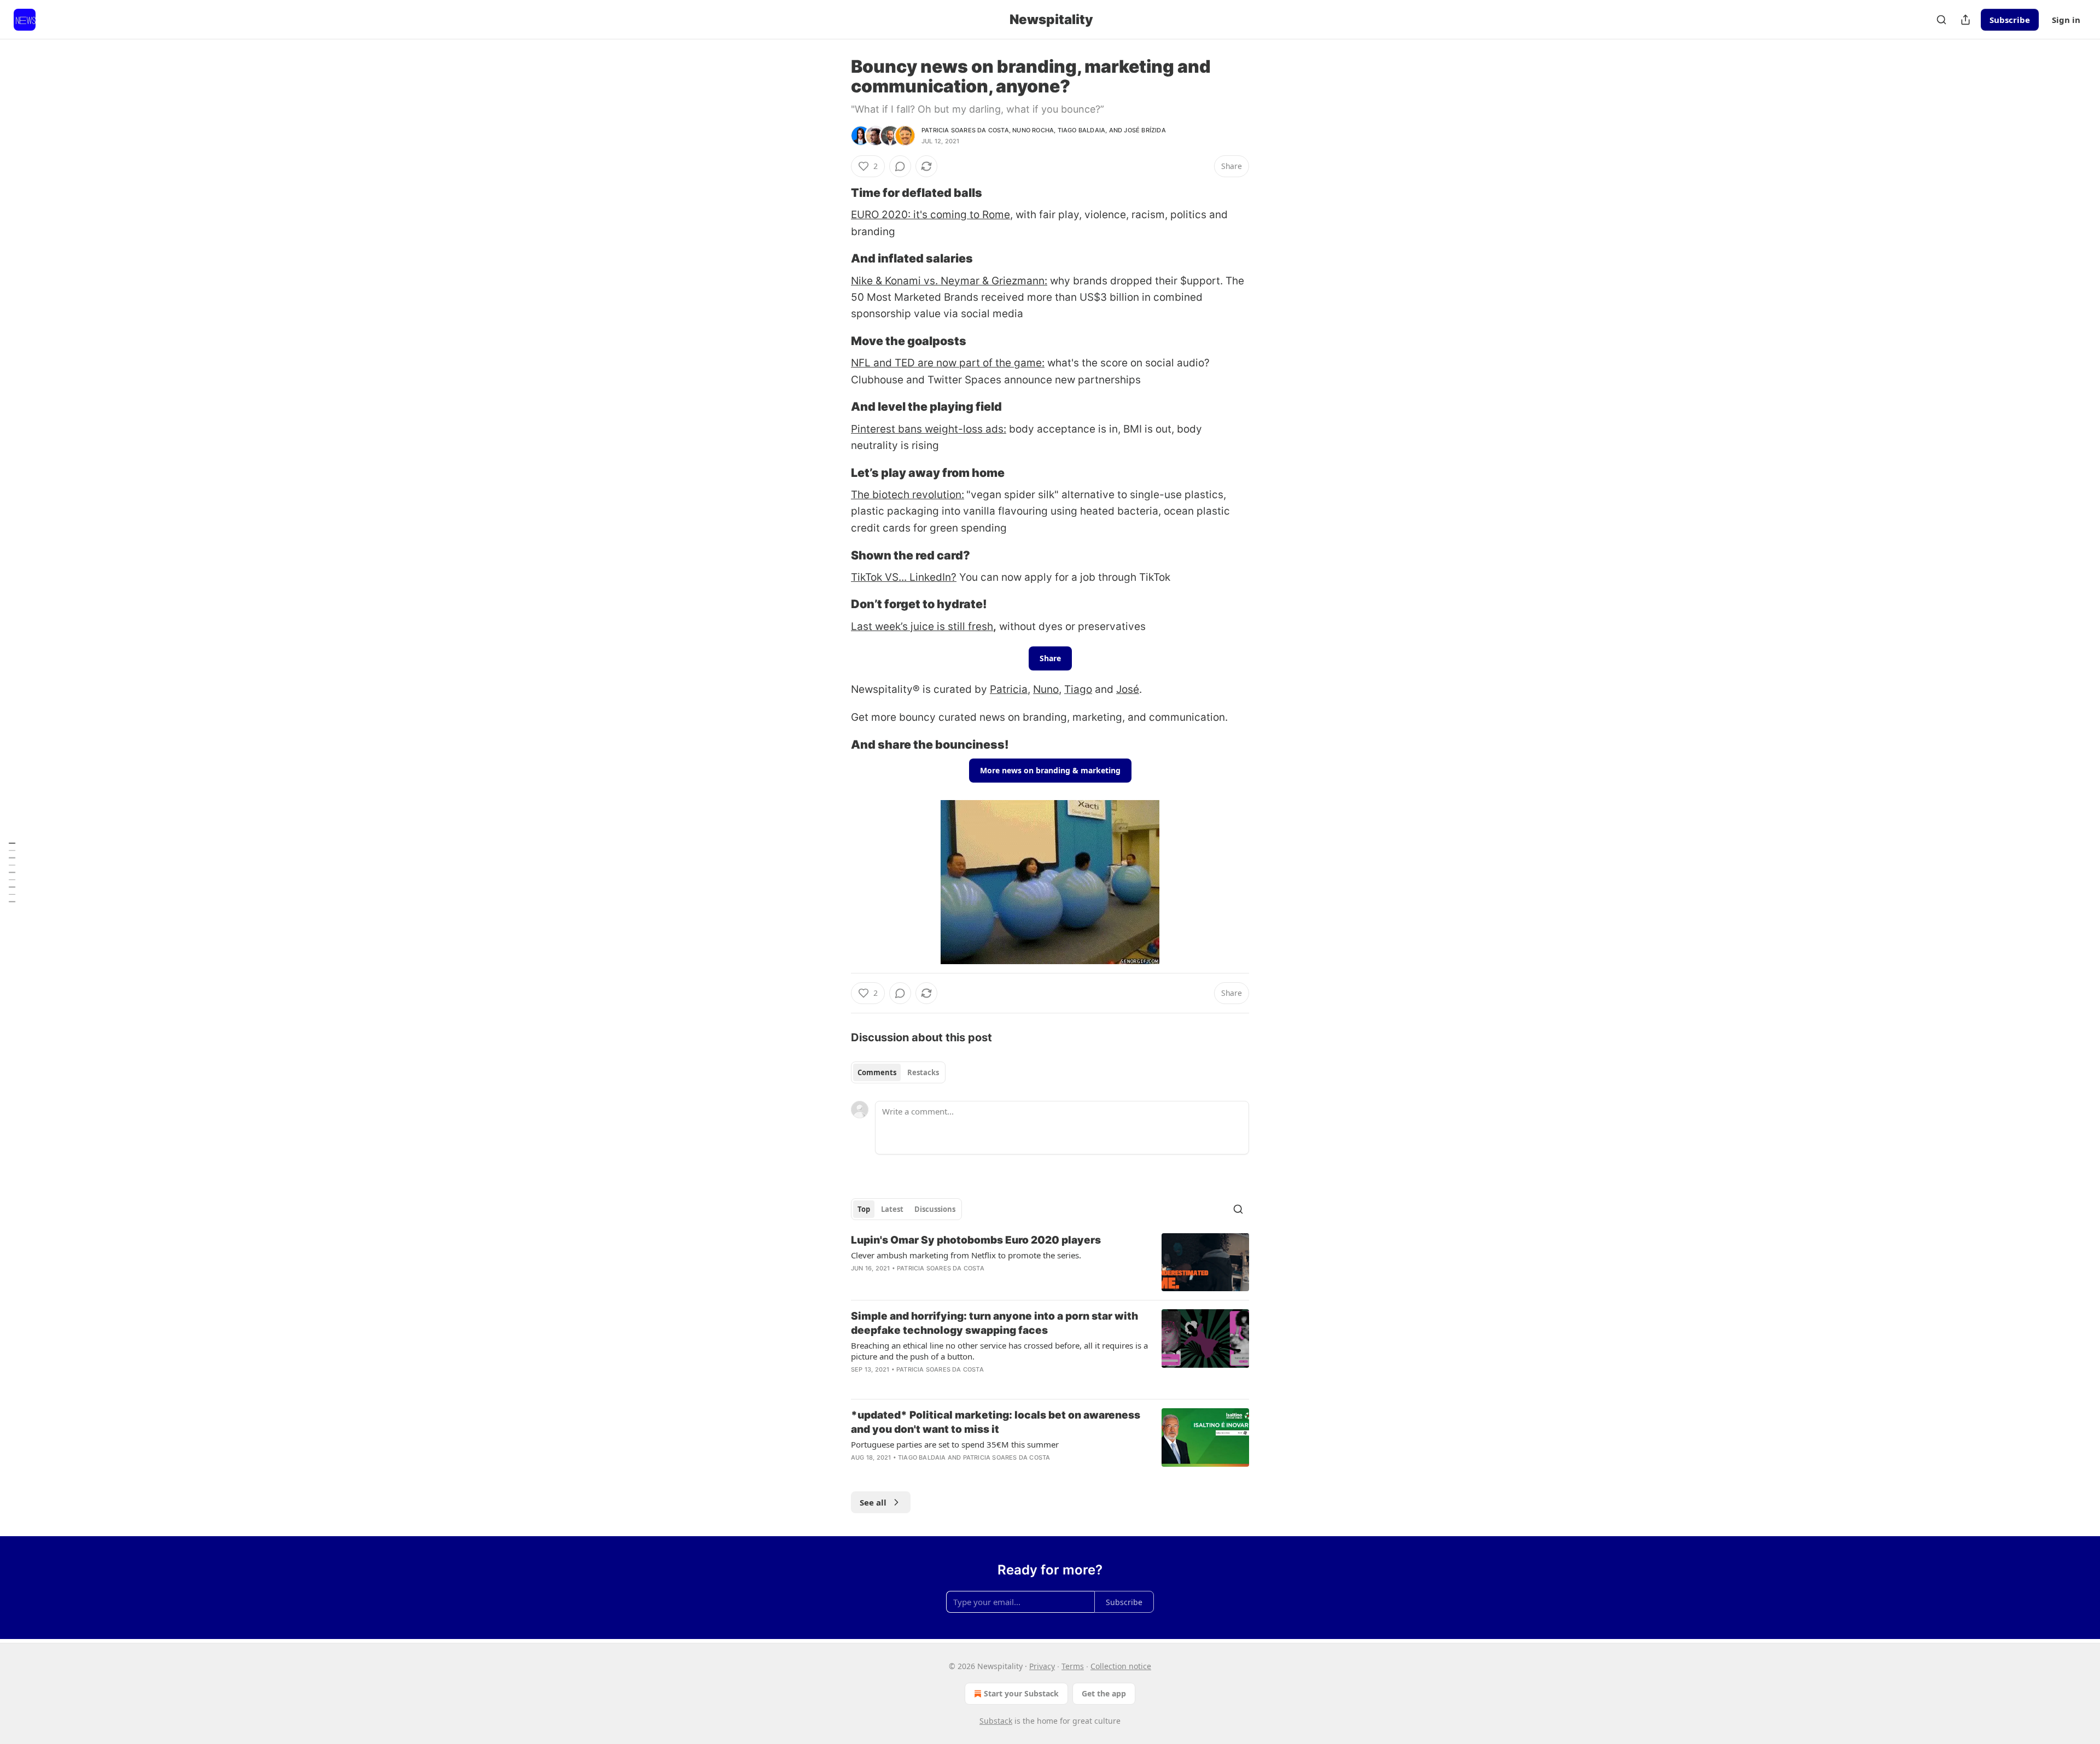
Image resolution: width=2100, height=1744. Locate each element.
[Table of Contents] (12, 872)
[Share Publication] (1965, 20)
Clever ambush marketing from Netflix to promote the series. (966, 1255)
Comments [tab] (877, 1072)
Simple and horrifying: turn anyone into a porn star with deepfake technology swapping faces (994, 1323)
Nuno (1046, 689)
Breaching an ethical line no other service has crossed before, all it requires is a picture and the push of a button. (999, 1351)
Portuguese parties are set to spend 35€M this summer (955, 1444)
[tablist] (898, 1072)
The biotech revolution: (908, 495)
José (1128, 689)
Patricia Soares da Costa (965, 130)
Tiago (1078, 689)
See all (873, 1502)
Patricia (1009, 689)
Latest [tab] (892, 1209)
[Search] (1941, 20)
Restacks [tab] (923, 1072)
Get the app (1104, 1693)
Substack (996, 1721)
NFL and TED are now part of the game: (948, 363)
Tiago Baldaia (1082, 130)
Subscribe (2010, 20)
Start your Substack (1021, 1693)
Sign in (2066, 20)
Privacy (1042, 1666)
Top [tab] (864, 1209)
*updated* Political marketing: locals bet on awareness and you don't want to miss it (996, 1422)
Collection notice (1121, 1666)
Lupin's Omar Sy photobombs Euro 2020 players (976, 1240)
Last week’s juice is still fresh (922, 626)
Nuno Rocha (1033, 130)
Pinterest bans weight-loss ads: (929, 429)
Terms (1073, 1666)
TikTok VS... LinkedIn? (904, 577)
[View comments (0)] (900, 166)
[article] (1050, 1262)
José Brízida (1145, 130)
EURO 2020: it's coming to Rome (931, 215)
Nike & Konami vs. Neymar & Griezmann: (949, 281)
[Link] (836, 193)
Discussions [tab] (935, 1209)
